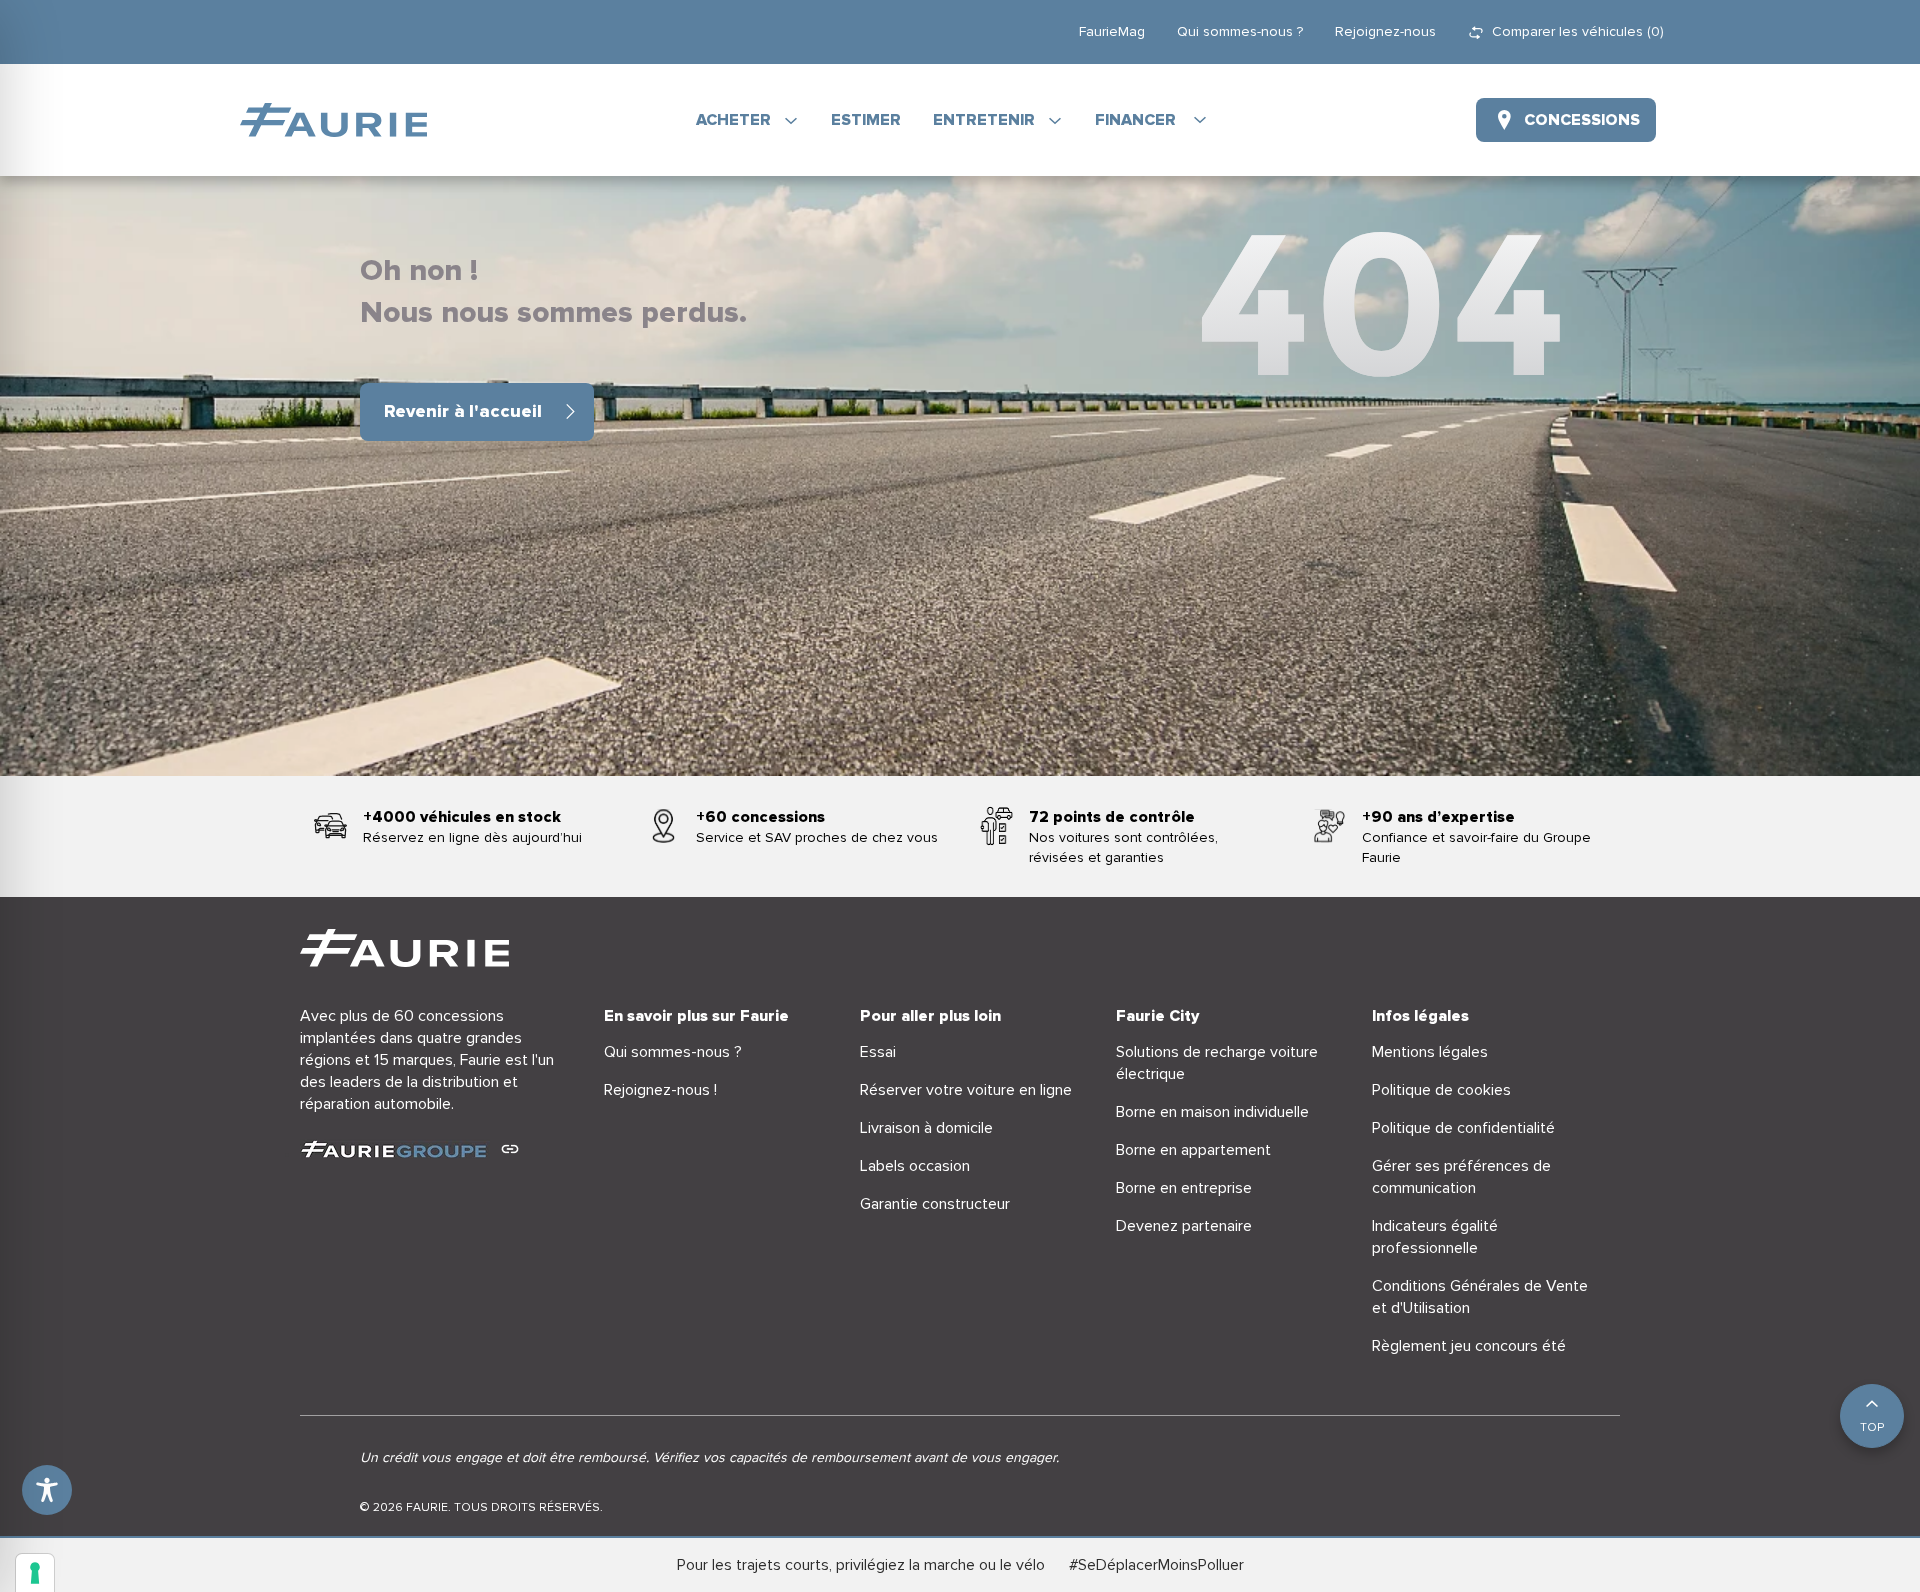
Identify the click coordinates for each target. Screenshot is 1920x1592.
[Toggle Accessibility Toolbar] (47, 1490)
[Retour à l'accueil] (333, 120)
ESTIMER (866, 120)
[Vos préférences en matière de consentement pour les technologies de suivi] (35, 1573)
